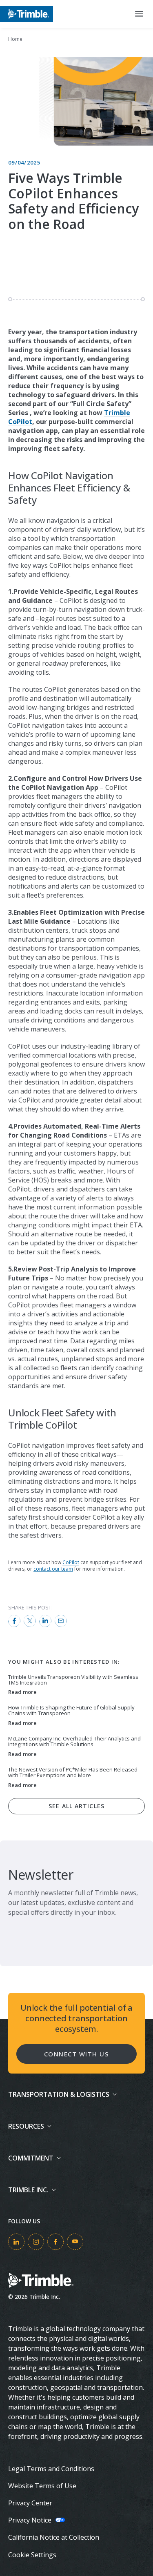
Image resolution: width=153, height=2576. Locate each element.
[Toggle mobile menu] (139, 14)
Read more (22, 1692)
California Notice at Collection (54, 2537)
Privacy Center (30, 2503)
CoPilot (71, 1562)
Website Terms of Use (42, 2486)
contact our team (53, 1569)
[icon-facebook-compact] (55, 2242)
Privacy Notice (30, 2520)
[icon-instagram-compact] (36, 2242)
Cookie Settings (32, 2555)
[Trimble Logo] (27, 14)
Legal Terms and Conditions (51, 2469)
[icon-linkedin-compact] (16, 2242)
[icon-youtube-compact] (75, 2242)
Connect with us (77, 2054)
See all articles (76, 1806)
